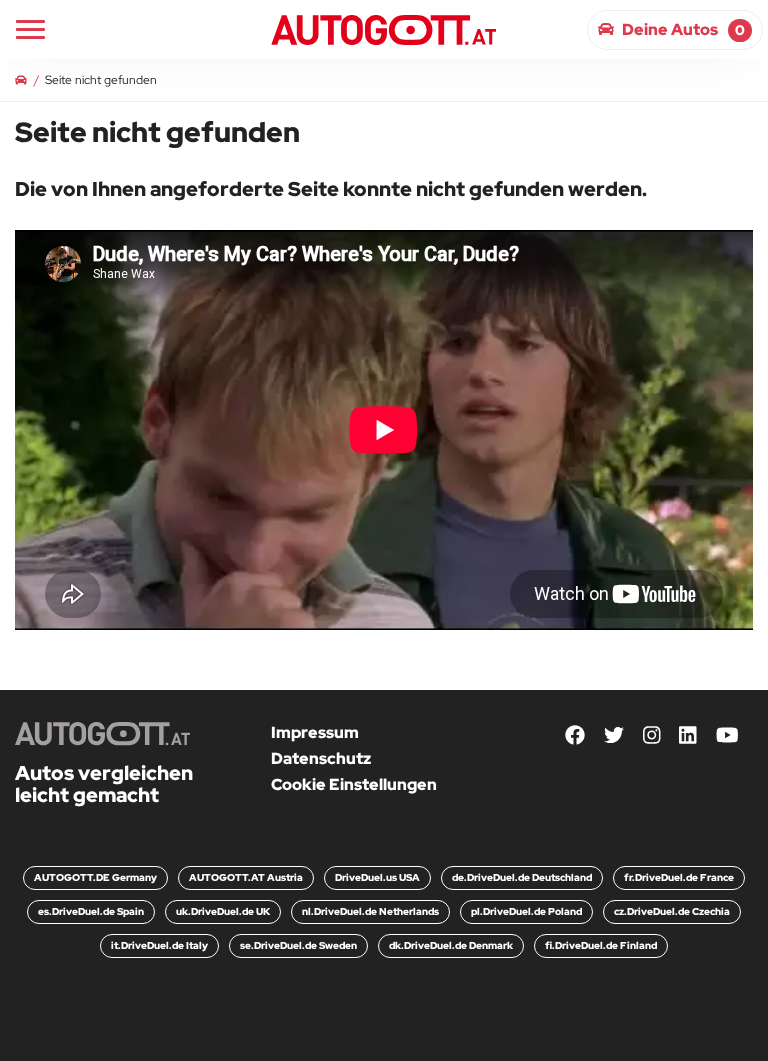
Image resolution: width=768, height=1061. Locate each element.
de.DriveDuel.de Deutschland (522, 877)
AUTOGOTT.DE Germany (95, 877)
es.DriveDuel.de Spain (91, 911)
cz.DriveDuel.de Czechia (672, 911)
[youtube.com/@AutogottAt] (727, 736)
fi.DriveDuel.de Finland (601, 945)
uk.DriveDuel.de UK (223, 911)
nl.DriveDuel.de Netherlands (370, 911)
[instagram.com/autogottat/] (652, 736)
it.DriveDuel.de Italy (159, 945)
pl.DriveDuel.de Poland (526, 911)
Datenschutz (321, 758)
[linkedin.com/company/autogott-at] (688, 736)
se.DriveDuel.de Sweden (298, 945)
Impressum (315, 732)
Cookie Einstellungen (354, 784)
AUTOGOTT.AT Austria (246, 877)
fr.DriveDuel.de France (679, 877)
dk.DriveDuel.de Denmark (451, 945)
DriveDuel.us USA (377, 877)
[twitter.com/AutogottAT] (614, 736)
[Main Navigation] (30, 29)
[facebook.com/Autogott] (575, 736)
